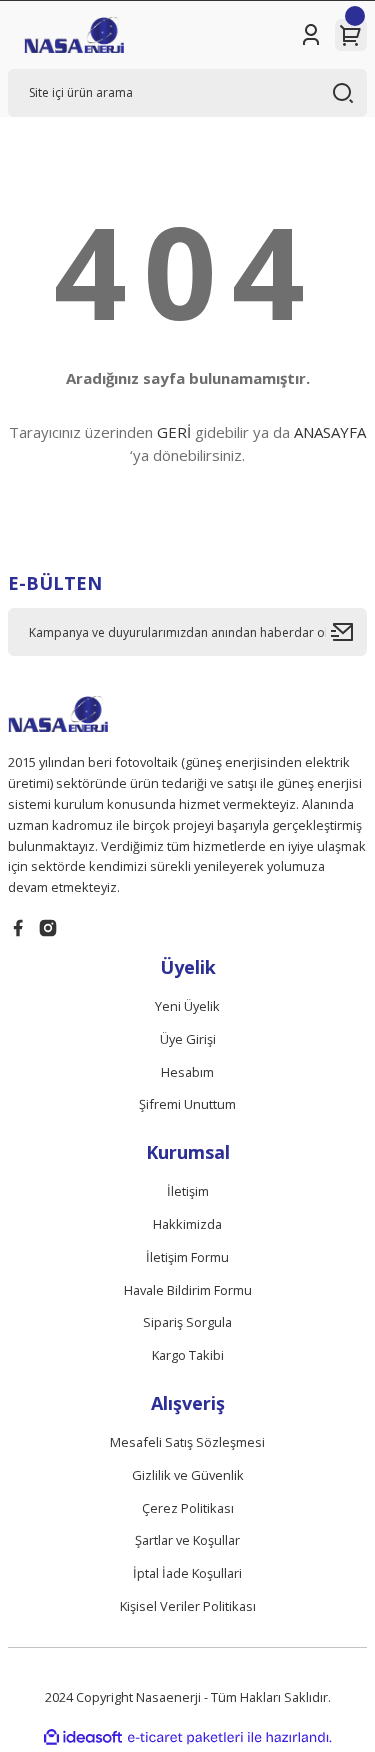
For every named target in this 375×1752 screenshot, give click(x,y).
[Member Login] (311, 35)
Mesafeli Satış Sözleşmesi (187, 1442)
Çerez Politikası (188, 1508)
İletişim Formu (187, 1257)
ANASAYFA (330, 432)
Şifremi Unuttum (187, 1104)
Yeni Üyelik (187, 1006)
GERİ (174, 432)
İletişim (188, 1191)
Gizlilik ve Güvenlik (188, 1475)
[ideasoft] (83, 1738)
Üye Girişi (188, 1039)
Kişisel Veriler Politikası (188, 1606)
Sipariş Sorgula (187, 1322)
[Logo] (74, 35)
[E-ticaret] (185, 1737)
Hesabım (187, 1072)
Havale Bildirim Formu (188, 1290)
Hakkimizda (187, 1224)
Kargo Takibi (188, 1355)
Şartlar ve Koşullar (187, 1540)
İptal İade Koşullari (187, 1573)
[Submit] (349, 632)
